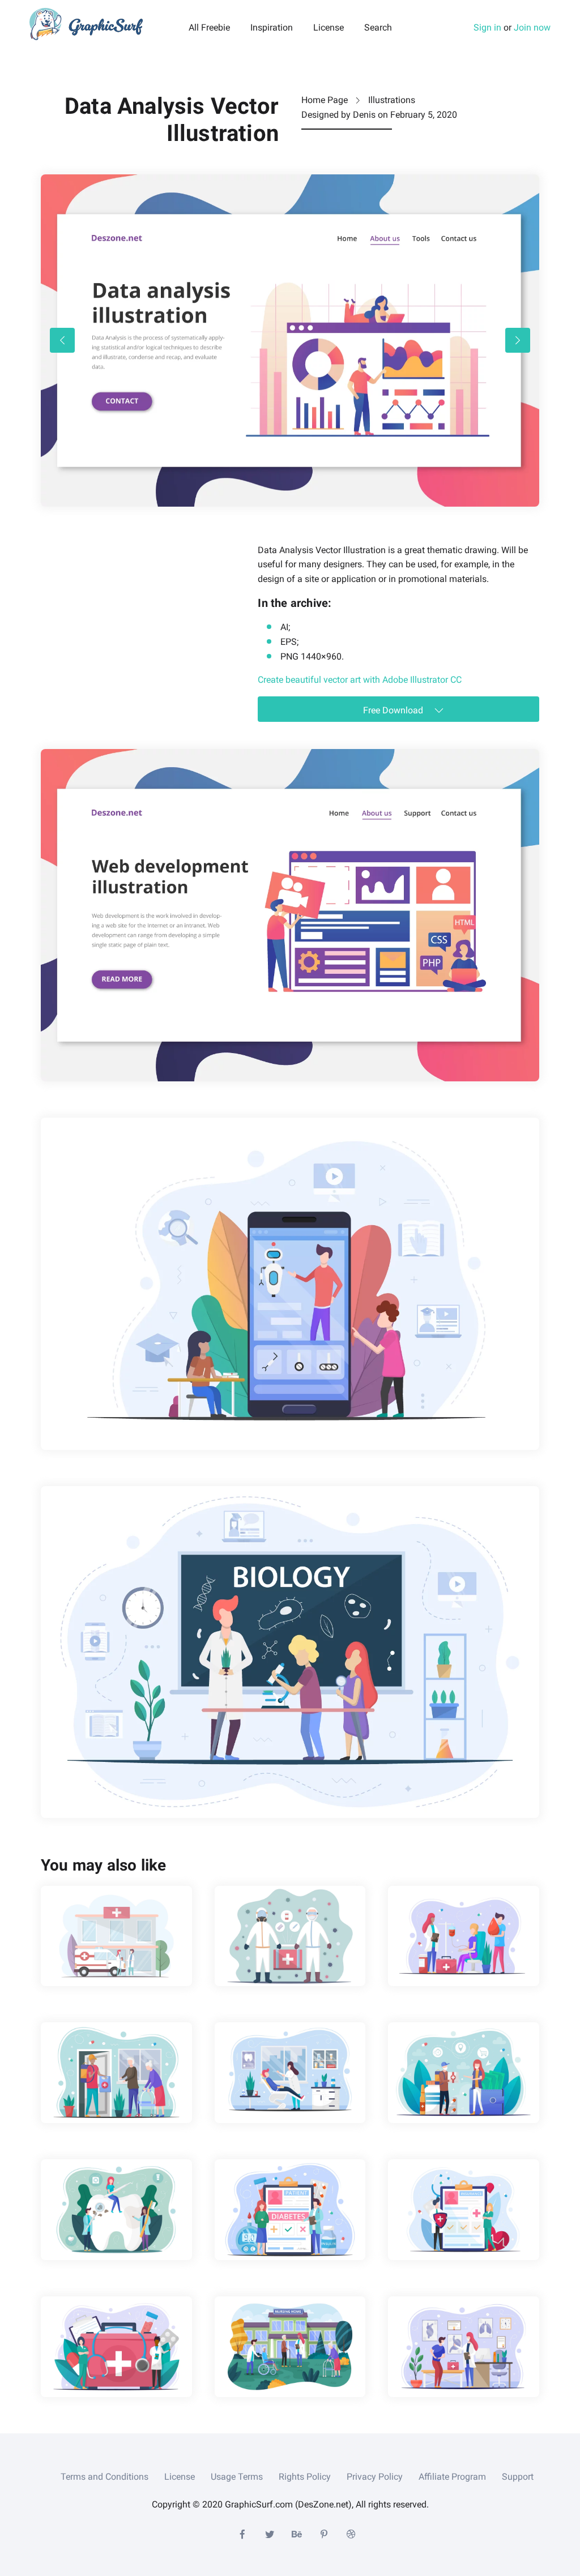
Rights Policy (305, 2477)
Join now (532, 27)
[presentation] (62, 340)
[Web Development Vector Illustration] (290, 915)
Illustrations (392, 100)
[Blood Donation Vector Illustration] (464, 1936)
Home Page (325, 100)
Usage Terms (237, 2477)
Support (518, 2477)
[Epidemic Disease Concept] (290, 1936)
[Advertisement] (126, 614)
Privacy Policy (375, 2477)
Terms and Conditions (105, 2477)
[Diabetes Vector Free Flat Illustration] (290, 2210)
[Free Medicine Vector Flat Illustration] (116, 2347)
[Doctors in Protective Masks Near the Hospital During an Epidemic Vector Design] (116, 1936)
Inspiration (272, 28)
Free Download (394, 710)
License (329, 28)
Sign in (487, 27)
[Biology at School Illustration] (290, 1652)
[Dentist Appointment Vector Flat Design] (290, 2073)
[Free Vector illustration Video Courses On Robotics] (290, 1284)
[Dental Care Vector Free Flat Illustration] (116, 2210)
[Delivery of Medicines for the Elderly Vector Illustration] (116, 2073)
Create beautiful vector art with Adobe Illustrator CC (360, 680)
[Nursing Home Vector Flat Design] (290, 2347)
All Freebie (209, 28)
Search (378, 28)
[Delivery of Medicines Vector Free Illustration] (464, 2073)
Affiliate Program (452, 2477)
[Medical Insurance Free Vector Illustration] (464, 2210)
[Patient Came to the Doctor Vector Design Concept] (464, 2347)
